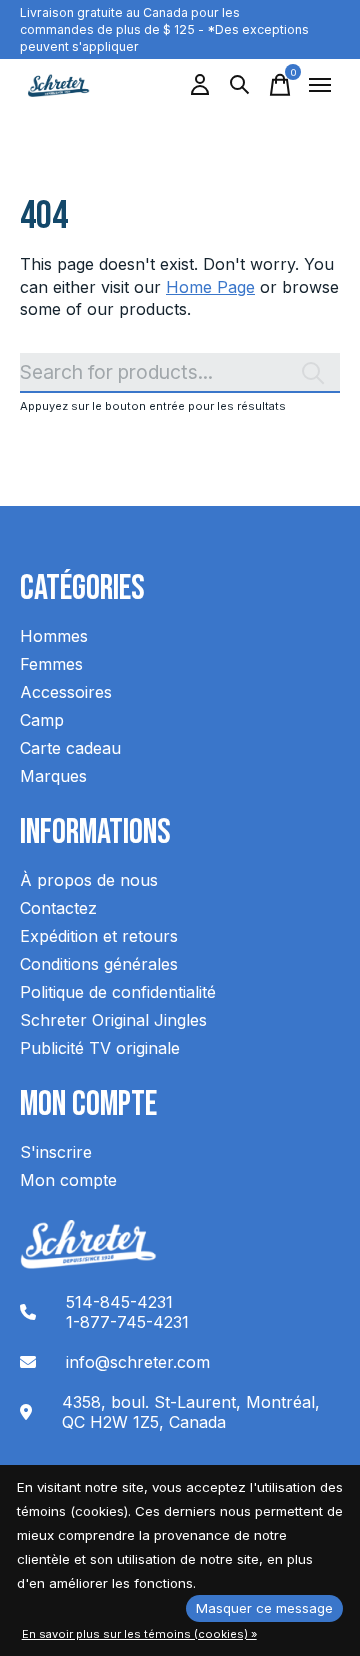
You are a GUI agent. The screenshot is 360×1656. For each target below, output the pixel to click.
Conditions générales (99, 964)
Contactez (58, 908)
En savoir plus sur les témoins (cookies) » (139, 1634)
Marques (53, 776)
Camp (42, 720)
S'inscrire (56, 1152)
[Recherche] (240, 85)
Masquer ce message (264, 1608)
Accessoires (66, 692)
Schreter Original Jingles (113, 1020)
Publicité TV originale (100, 1048)
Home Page (210, 287)
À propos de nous (89, 880)
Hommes (54, 636)
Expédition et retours (99, 936)
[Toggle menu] (320, 85)
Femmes (51, 664)
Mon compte (68, 1180)
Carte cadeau (70, 748)
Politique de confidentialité (118, 992)
